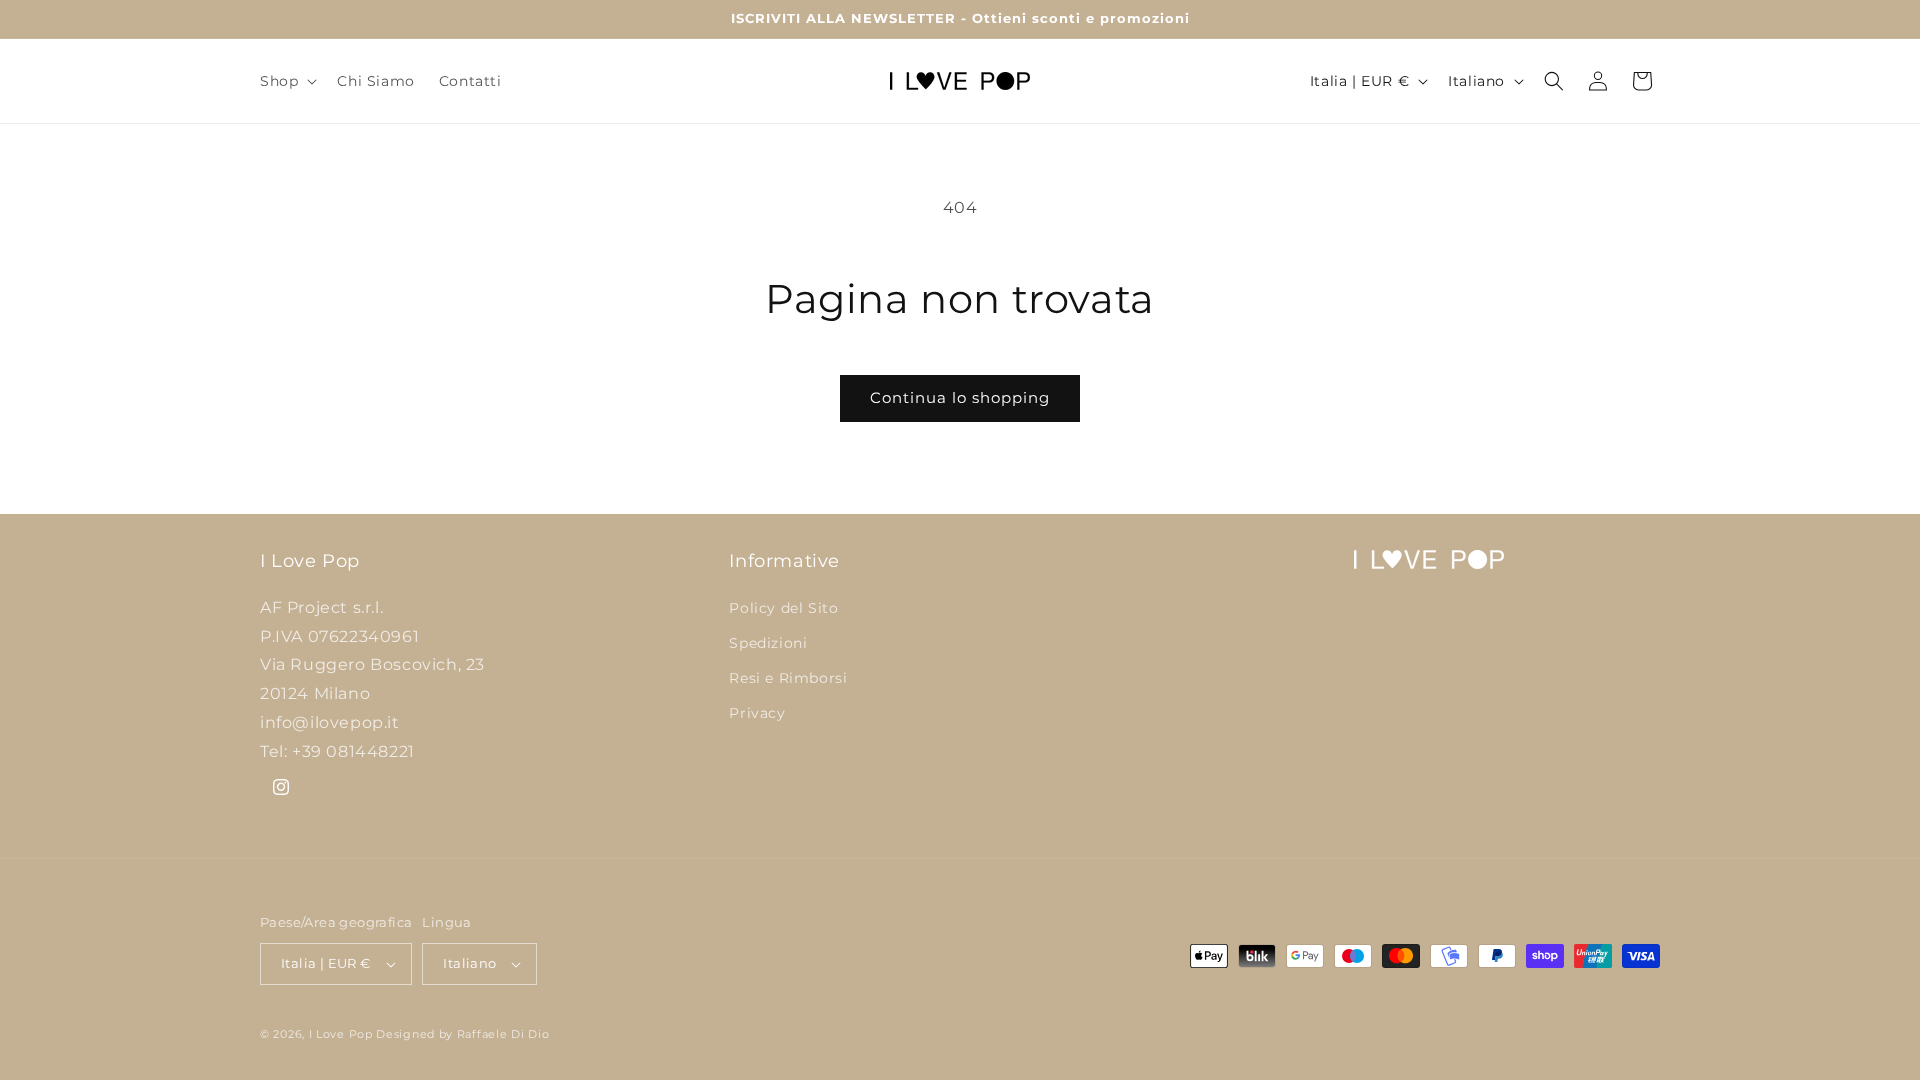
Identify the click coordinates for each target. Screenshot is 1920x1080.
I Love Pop (343, 1034)
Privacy (757, 713)
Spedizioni (768, 643)
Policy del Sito (783, 607)
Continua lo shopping (960, 397)
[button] (286, 81)
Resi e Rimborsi (788, 678)
